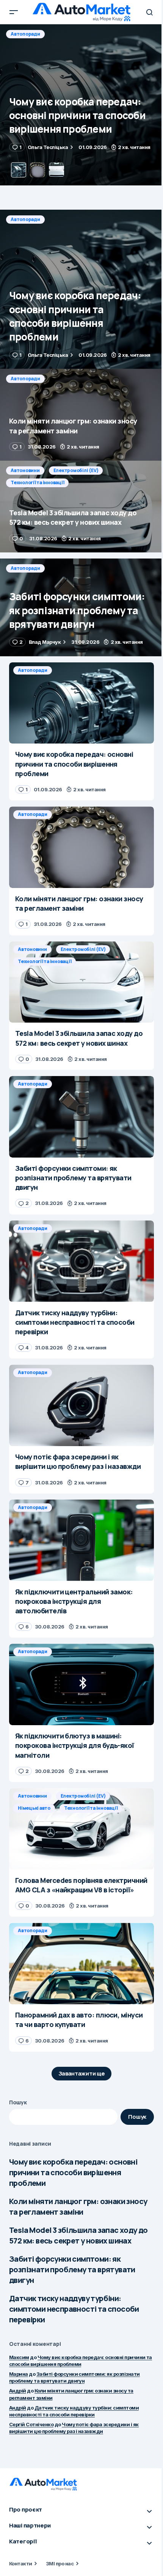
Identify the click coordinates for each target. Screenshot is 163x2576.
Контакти (21, 2563)
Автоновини (25, 470)
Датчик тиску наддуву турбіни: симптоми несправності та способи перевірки (74, 2309)
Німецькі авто (34, 1808)
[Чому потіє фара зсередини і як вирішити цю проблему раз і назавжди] (81, 1405)
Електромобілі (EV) (76, 470)
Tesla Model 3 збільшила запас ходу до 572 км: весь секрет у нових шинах (78, 2235)
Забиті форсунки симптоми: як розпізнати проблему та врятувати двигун (72, 2269)
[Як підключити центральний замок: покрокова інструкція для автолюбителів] (81, 1540)
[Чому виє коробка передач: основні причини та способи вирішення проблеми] (81, 289)
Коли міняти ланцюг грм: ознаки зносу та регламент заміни (78, 2207)
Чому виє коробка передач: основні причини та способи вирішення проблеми (73, 2172)
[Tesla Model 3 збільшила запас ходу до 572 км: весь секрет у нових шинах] (81, 507)
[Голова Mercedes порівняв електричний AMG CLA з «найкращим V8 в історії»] (81, 1829)
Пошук (18, 2102)
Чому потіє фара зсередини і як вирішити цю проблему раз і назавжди (74, 2428)
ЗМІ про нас (60, 2563)
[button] (14, 12)
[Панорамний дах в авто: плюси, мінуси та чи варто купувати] (81, 1963)
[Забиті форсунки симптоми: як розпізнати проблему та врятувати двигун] (81, 607)
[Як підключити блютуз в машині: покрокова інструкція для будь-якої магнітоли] (81, 1684)
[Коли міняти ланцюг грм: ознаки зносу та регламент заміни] (81, 105)
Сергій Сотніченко (31, 2424)
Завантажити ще (82, 2073)
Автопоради (25, 34)
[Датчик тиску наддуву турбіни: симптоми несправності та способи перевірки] (81, 1261)
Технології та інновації (37, 482)
